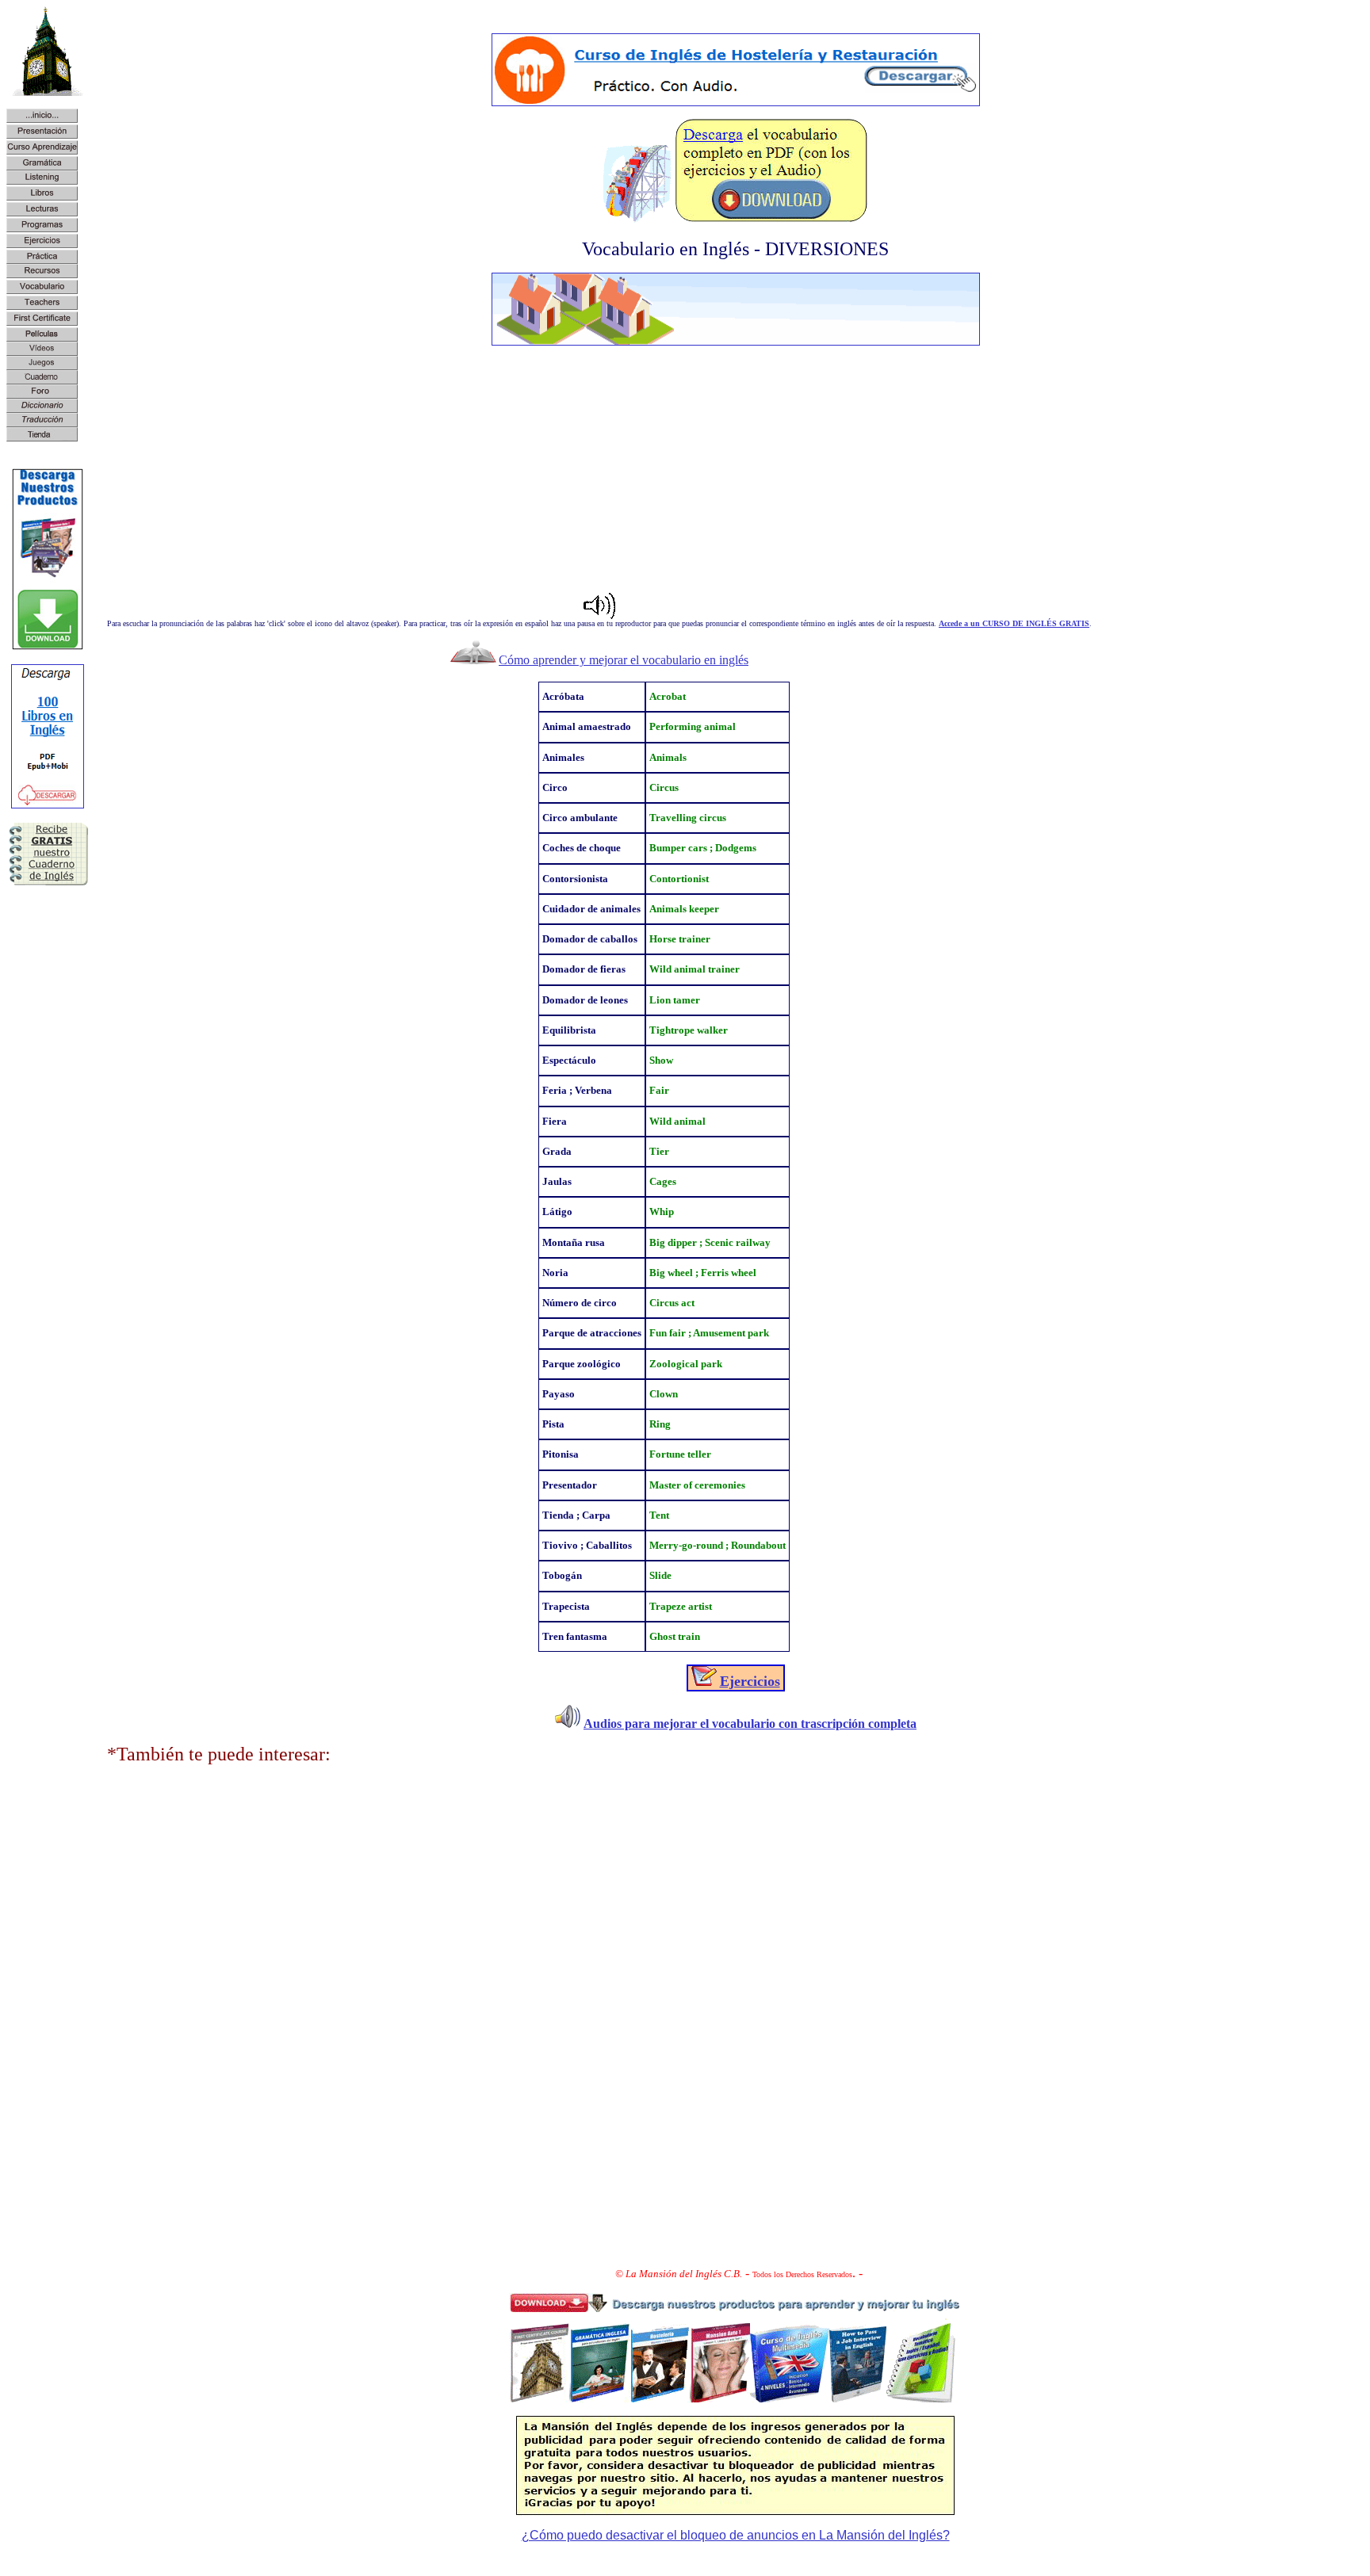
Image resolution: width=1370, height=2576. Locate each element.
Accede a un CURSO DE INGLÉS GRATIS (1014, 623)
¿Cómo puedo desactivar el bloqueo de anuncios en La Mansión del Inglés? (736, 2535)
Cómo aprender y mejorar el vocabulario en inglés (624, 660)
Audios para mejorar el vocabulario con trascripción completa (750, 1724)
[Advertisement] (736, 469)
